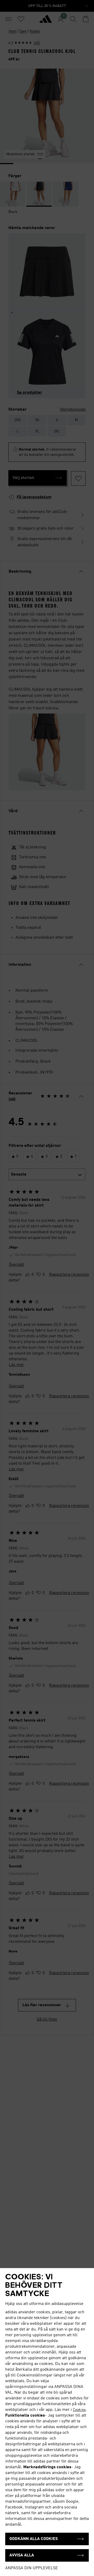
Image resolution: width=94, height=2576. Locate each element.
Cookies (79, 2410)
